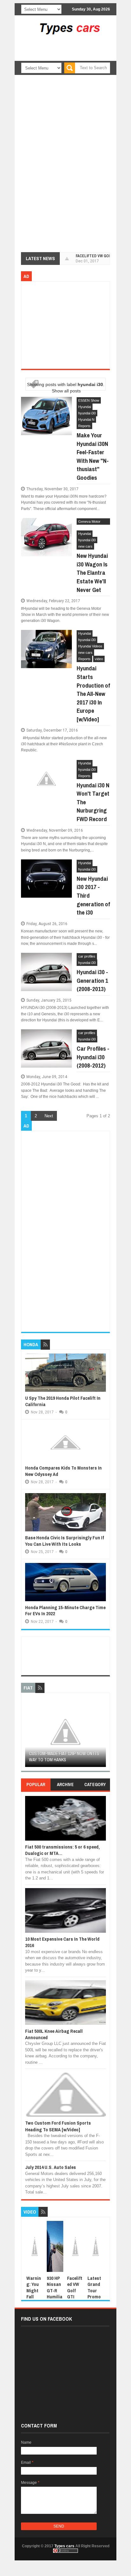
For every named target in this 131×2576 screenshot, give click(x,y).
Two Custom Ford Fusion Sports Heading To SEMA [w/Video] (58, 2126)
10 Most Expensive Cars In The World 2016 (62, 1942)
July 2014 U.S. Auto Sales (51, 2167)
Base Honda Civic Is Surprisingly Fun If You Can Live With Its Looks (65, 1541)
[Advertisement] (78, 55)
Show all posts (66, 391)
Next (49, 1116)
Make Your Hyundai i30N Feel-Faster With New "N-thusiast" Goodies (93, 456)
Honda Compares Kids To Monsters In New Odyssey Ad (63, 1471)
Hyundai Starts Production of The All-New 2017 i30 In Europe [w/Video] (93, 694)
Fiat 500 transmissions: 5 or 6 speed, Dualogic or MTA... (62, 1850)
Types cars (64, 2546)
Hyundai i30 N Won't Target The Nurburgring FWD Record (93, 802)
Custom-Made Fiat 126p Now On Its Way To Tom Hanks (64, 1757)
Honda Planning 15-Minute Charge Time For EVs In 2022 (65, 1611)
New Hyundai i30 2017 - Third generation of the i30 (93, 895)
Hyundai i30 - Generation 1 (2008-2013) (92, 980)
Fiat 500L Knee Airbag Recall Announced (54, 2034)
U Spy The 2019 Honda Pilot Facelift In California (63, 1401)
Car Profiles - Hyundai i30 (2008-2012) (93, 1057)
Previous (29, 1734)
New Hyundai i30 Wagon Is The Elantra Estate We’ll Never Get (92, 573)
